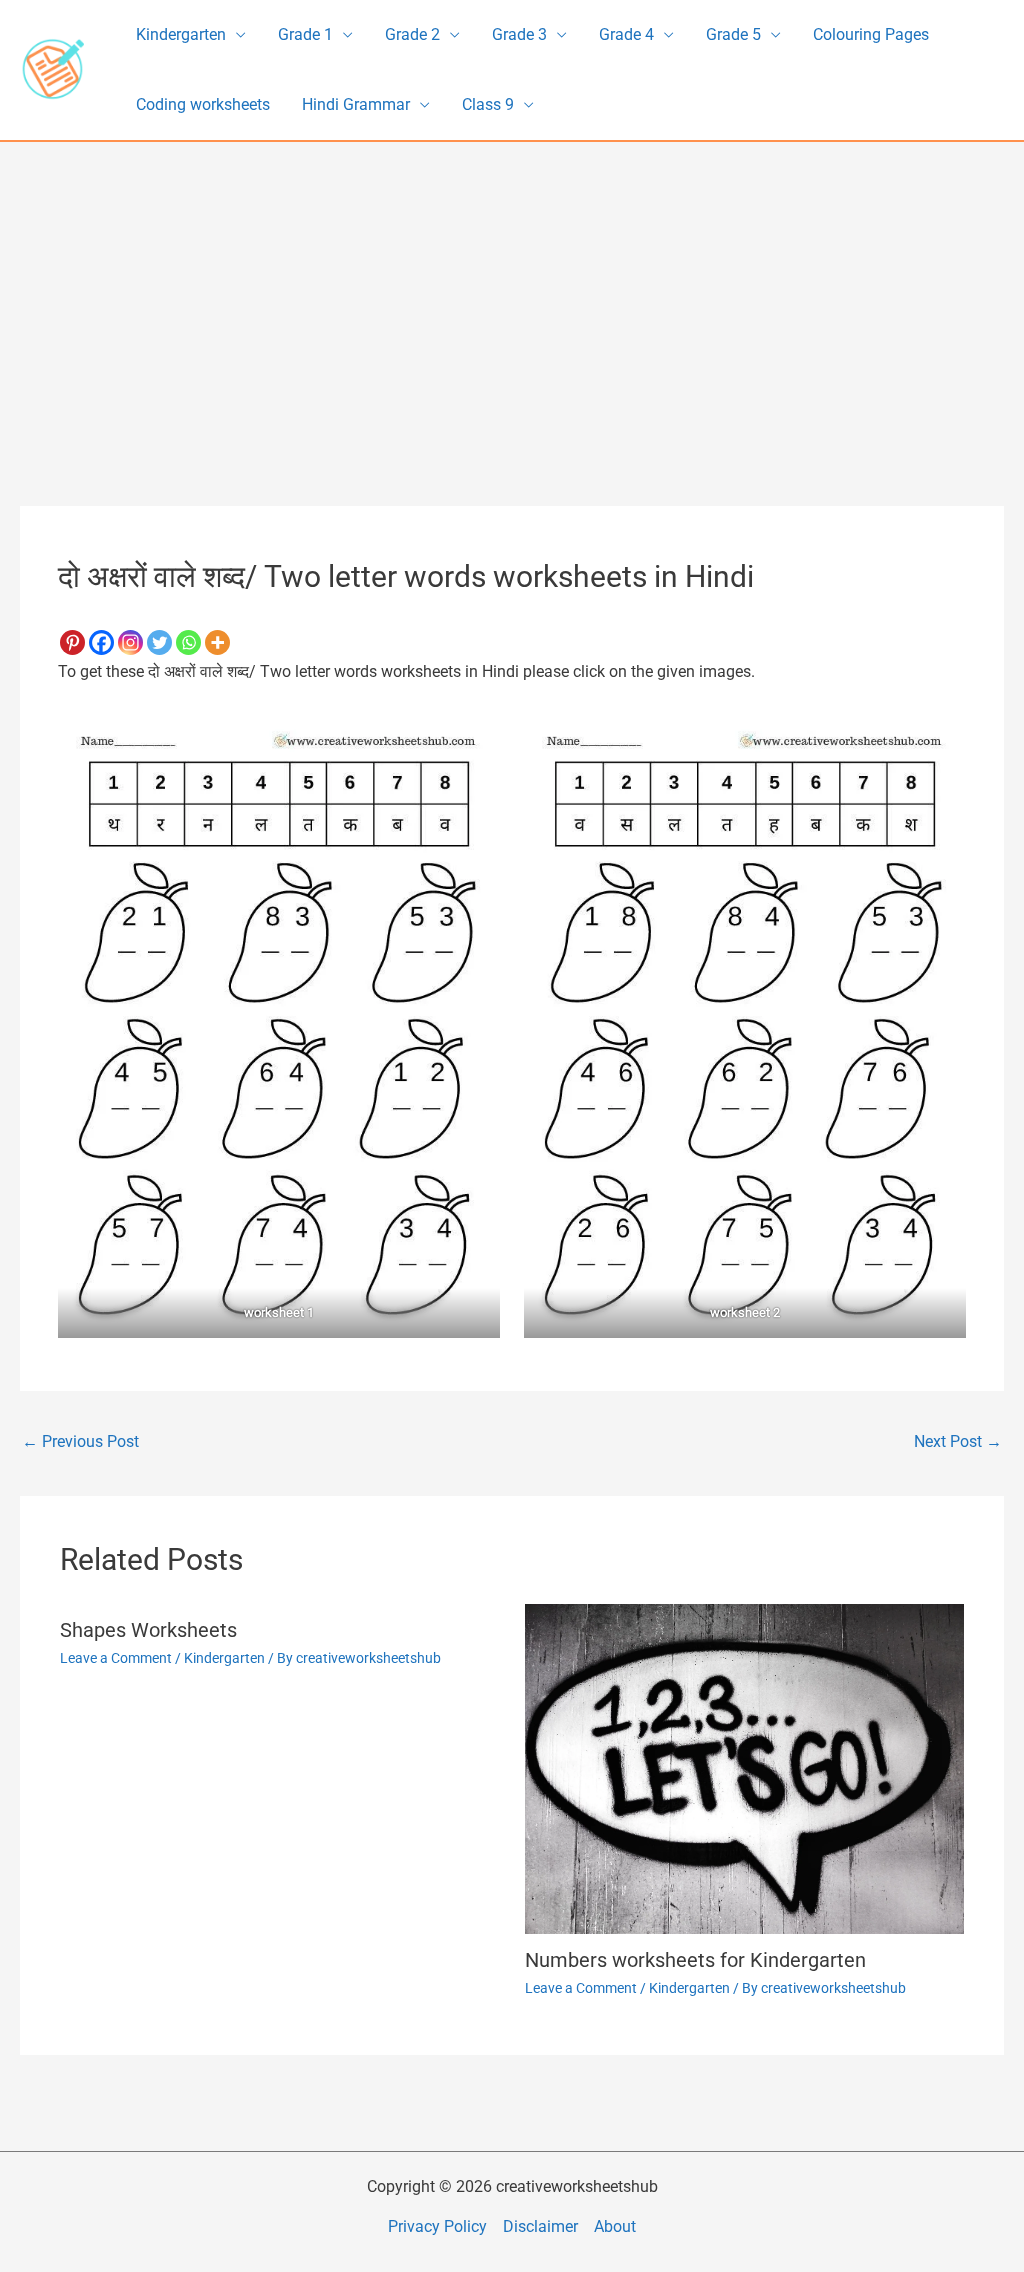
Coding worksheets (203, 104)
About (615, 2226)
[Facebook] (101, 642)
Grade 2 (412, 34)
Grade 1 (305, 34)
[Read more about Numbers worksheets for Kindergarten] (745, 1767)
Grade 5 (733, 34)
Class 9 (488, 104)
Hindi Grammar (356, 104)
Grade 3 (519, 34)
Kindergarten (181, 34)
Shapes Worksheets (148, 1630)
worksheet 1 (279, 1312)
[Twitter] (159, 642)
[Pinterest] (72, 642)
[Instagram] (130, 642)
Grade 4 (626, 34)
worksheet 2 (745, 1312)
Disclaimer (540, 2226)
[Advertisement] (512, 292)
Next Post (958, 1441)
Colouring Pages (871, 34)
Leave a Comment (116, 1658)
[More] (217, 642)
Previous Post (80, 1441)
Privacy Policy (437, 2226)
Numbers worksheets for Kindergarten (695, 1960)
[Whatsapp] (188, 642)
